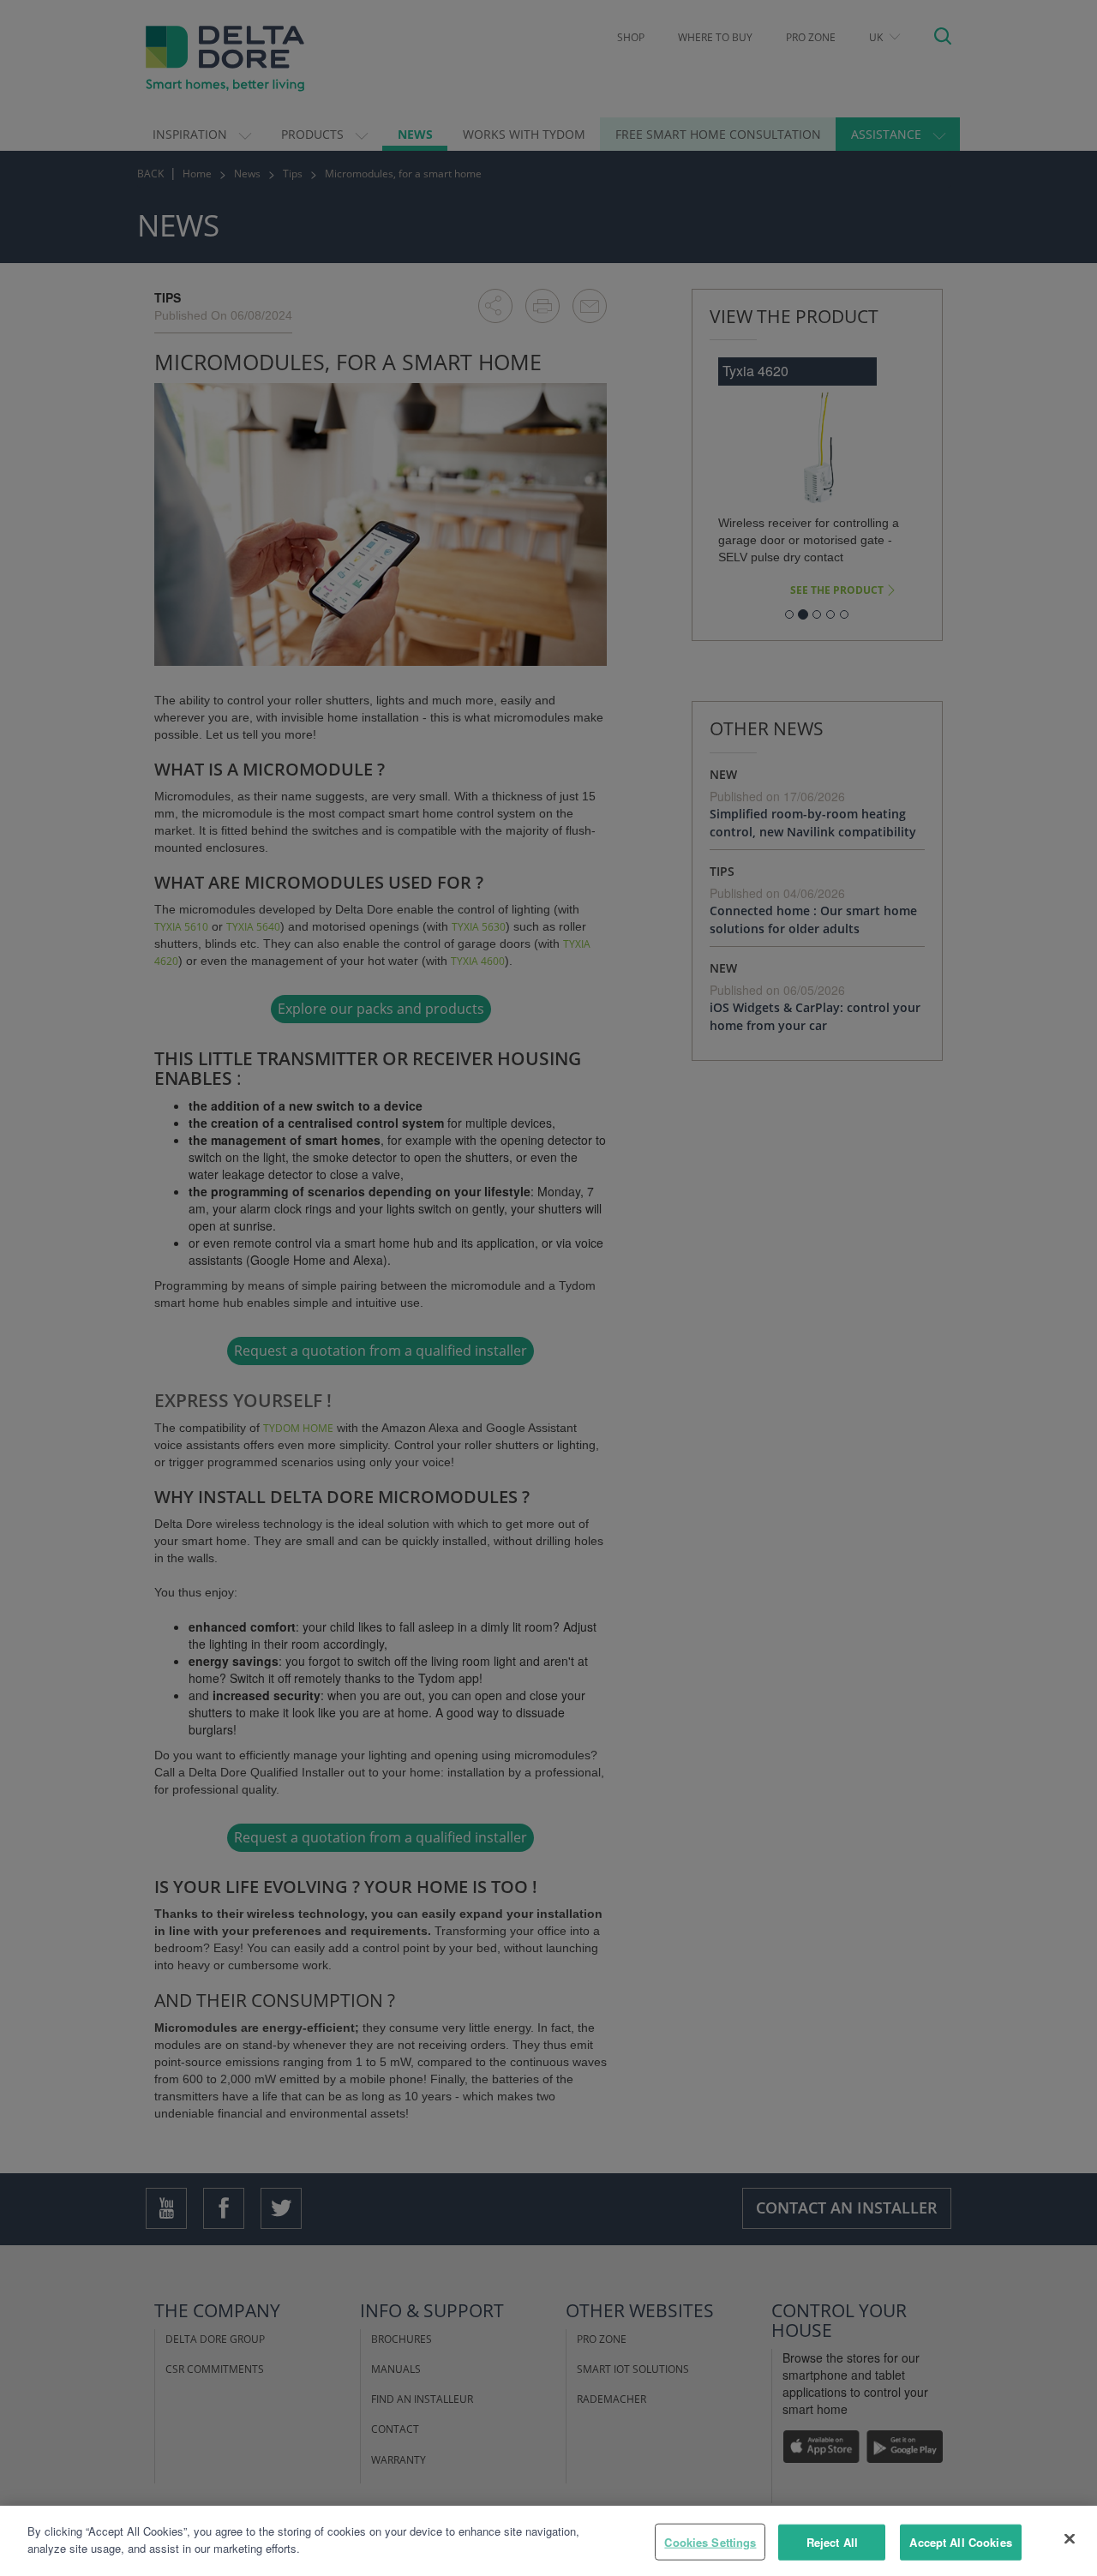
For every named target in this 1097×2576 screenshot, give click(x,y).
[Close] (1070, 2538)
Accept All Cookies (960, 2542)
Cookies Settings (710, 2542)
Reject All (832, 2542)
